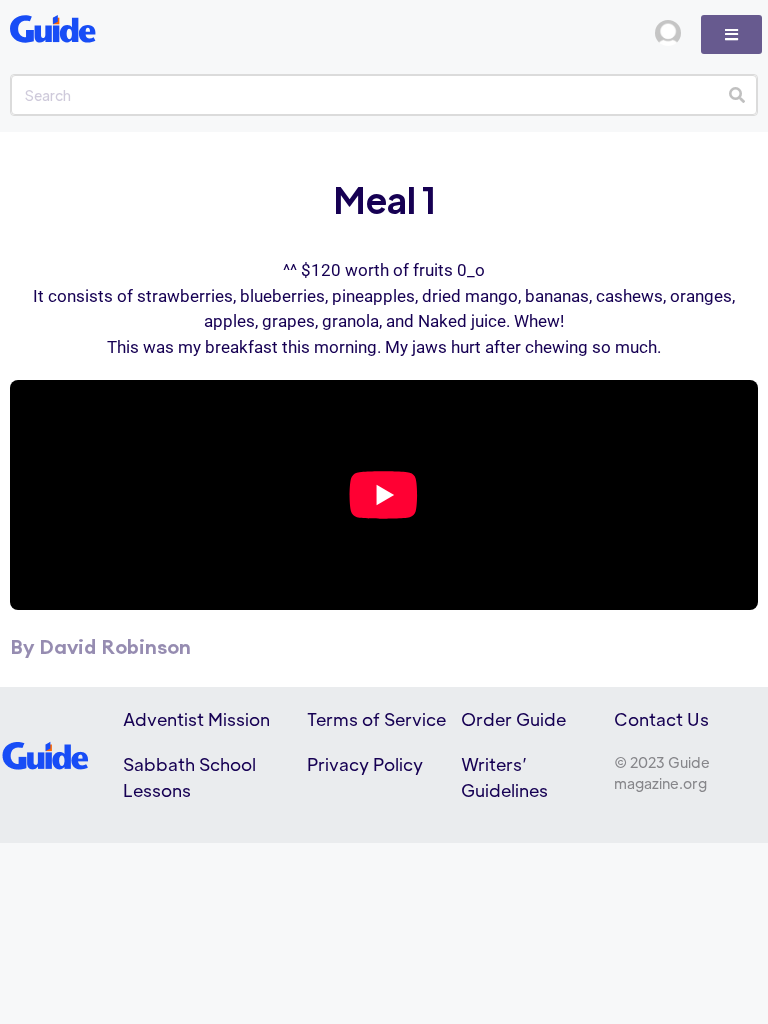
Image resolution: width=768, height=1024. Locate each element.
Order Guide (513, 719)
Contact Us (661, 719)
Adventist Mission (196, 719)
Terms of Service (376, 719)
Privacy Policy (365, 764)
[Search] (736, 95)
